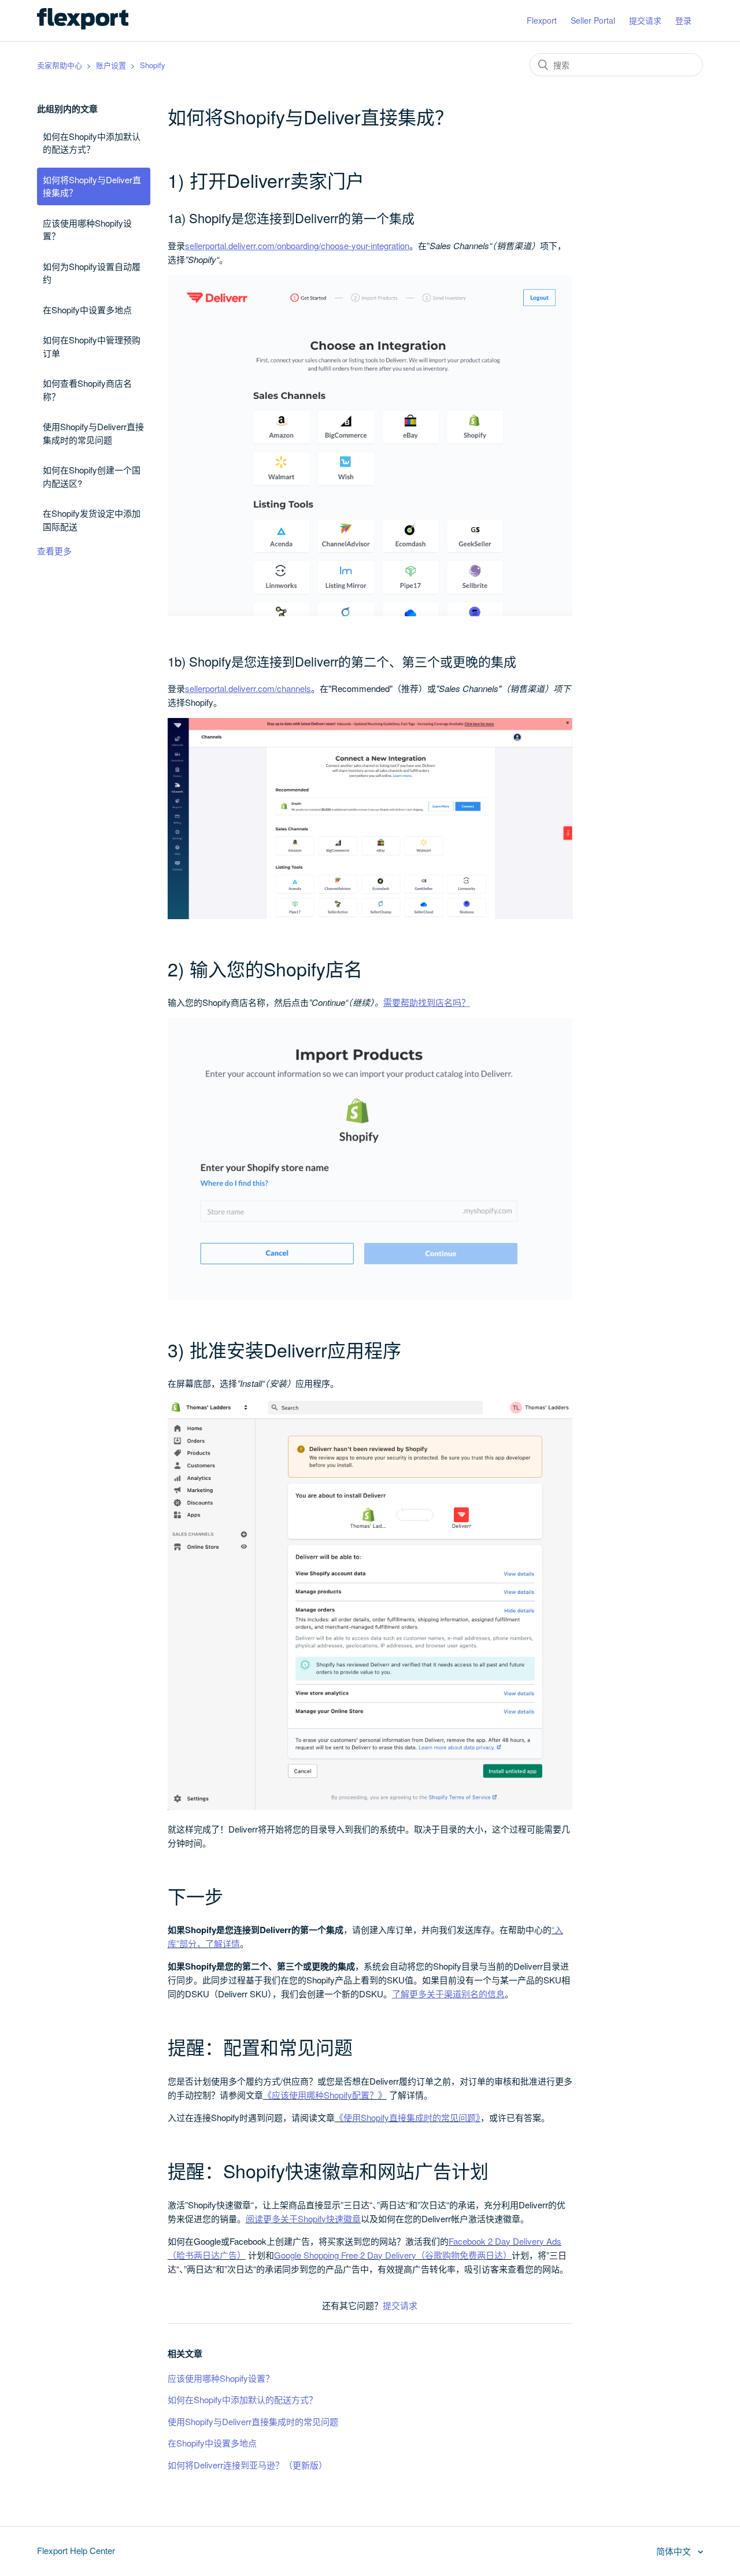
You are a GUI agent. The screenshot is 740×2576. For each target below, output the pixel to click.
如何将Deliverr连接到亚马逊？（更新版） (247, 2465)
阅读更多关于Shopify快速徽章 (303, 2218)
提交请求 (645, 20)
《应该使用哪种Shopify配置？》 (325, 2095)
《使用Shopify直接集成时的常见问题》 (408, 2117)
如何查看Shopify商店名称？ (87, 390)
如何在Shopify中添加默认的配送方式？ (92, 143)
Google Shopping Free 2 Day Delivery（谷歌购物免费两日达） (393, 2255)
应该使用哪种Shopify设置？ (87, 230)
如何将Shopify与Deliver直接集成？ (92, 186)
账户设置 (111, 65)
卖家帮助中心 (60, 65)
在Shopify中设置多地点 (87, 310)
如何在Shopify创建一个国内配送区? (92, 476)
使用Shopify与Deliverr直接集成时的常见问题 (93, 433)
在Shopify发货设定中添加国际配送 (92, 520)
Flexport (542, 20)
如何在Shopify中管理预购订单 (92, 346)
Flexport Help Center (76, 2550)
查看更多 (54, 551)
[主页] (83, 26)
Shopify (153, 65)
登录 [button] (683, 20)
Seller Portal (593, 20)
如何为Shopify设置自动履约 (92, 273)
